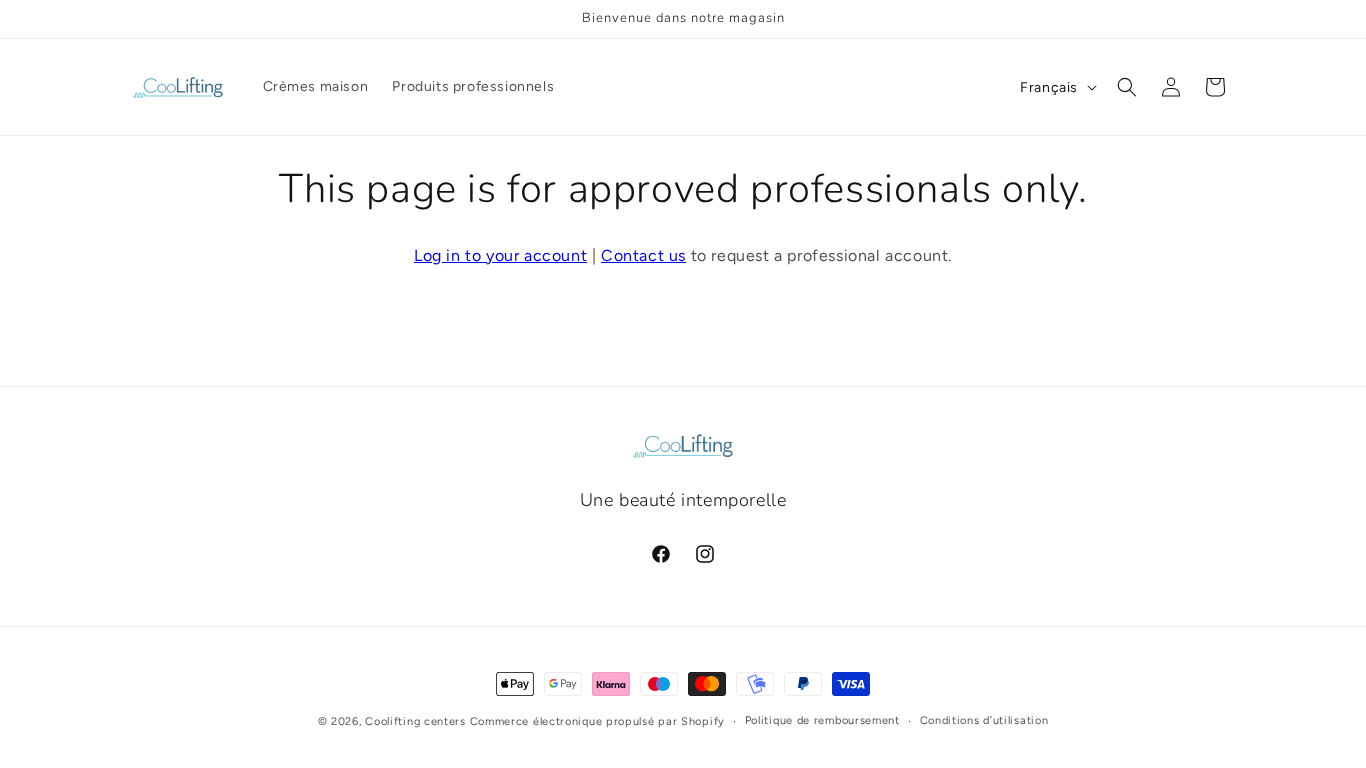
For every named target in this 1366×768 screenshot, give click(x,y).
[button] (1127, 87)
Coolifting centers (415, 721)
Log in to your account (500, 255)
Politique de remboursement (822, 720)
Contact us (643, 255)
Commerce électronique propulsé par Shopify (597, 721)
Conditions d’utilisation (984, 720)
